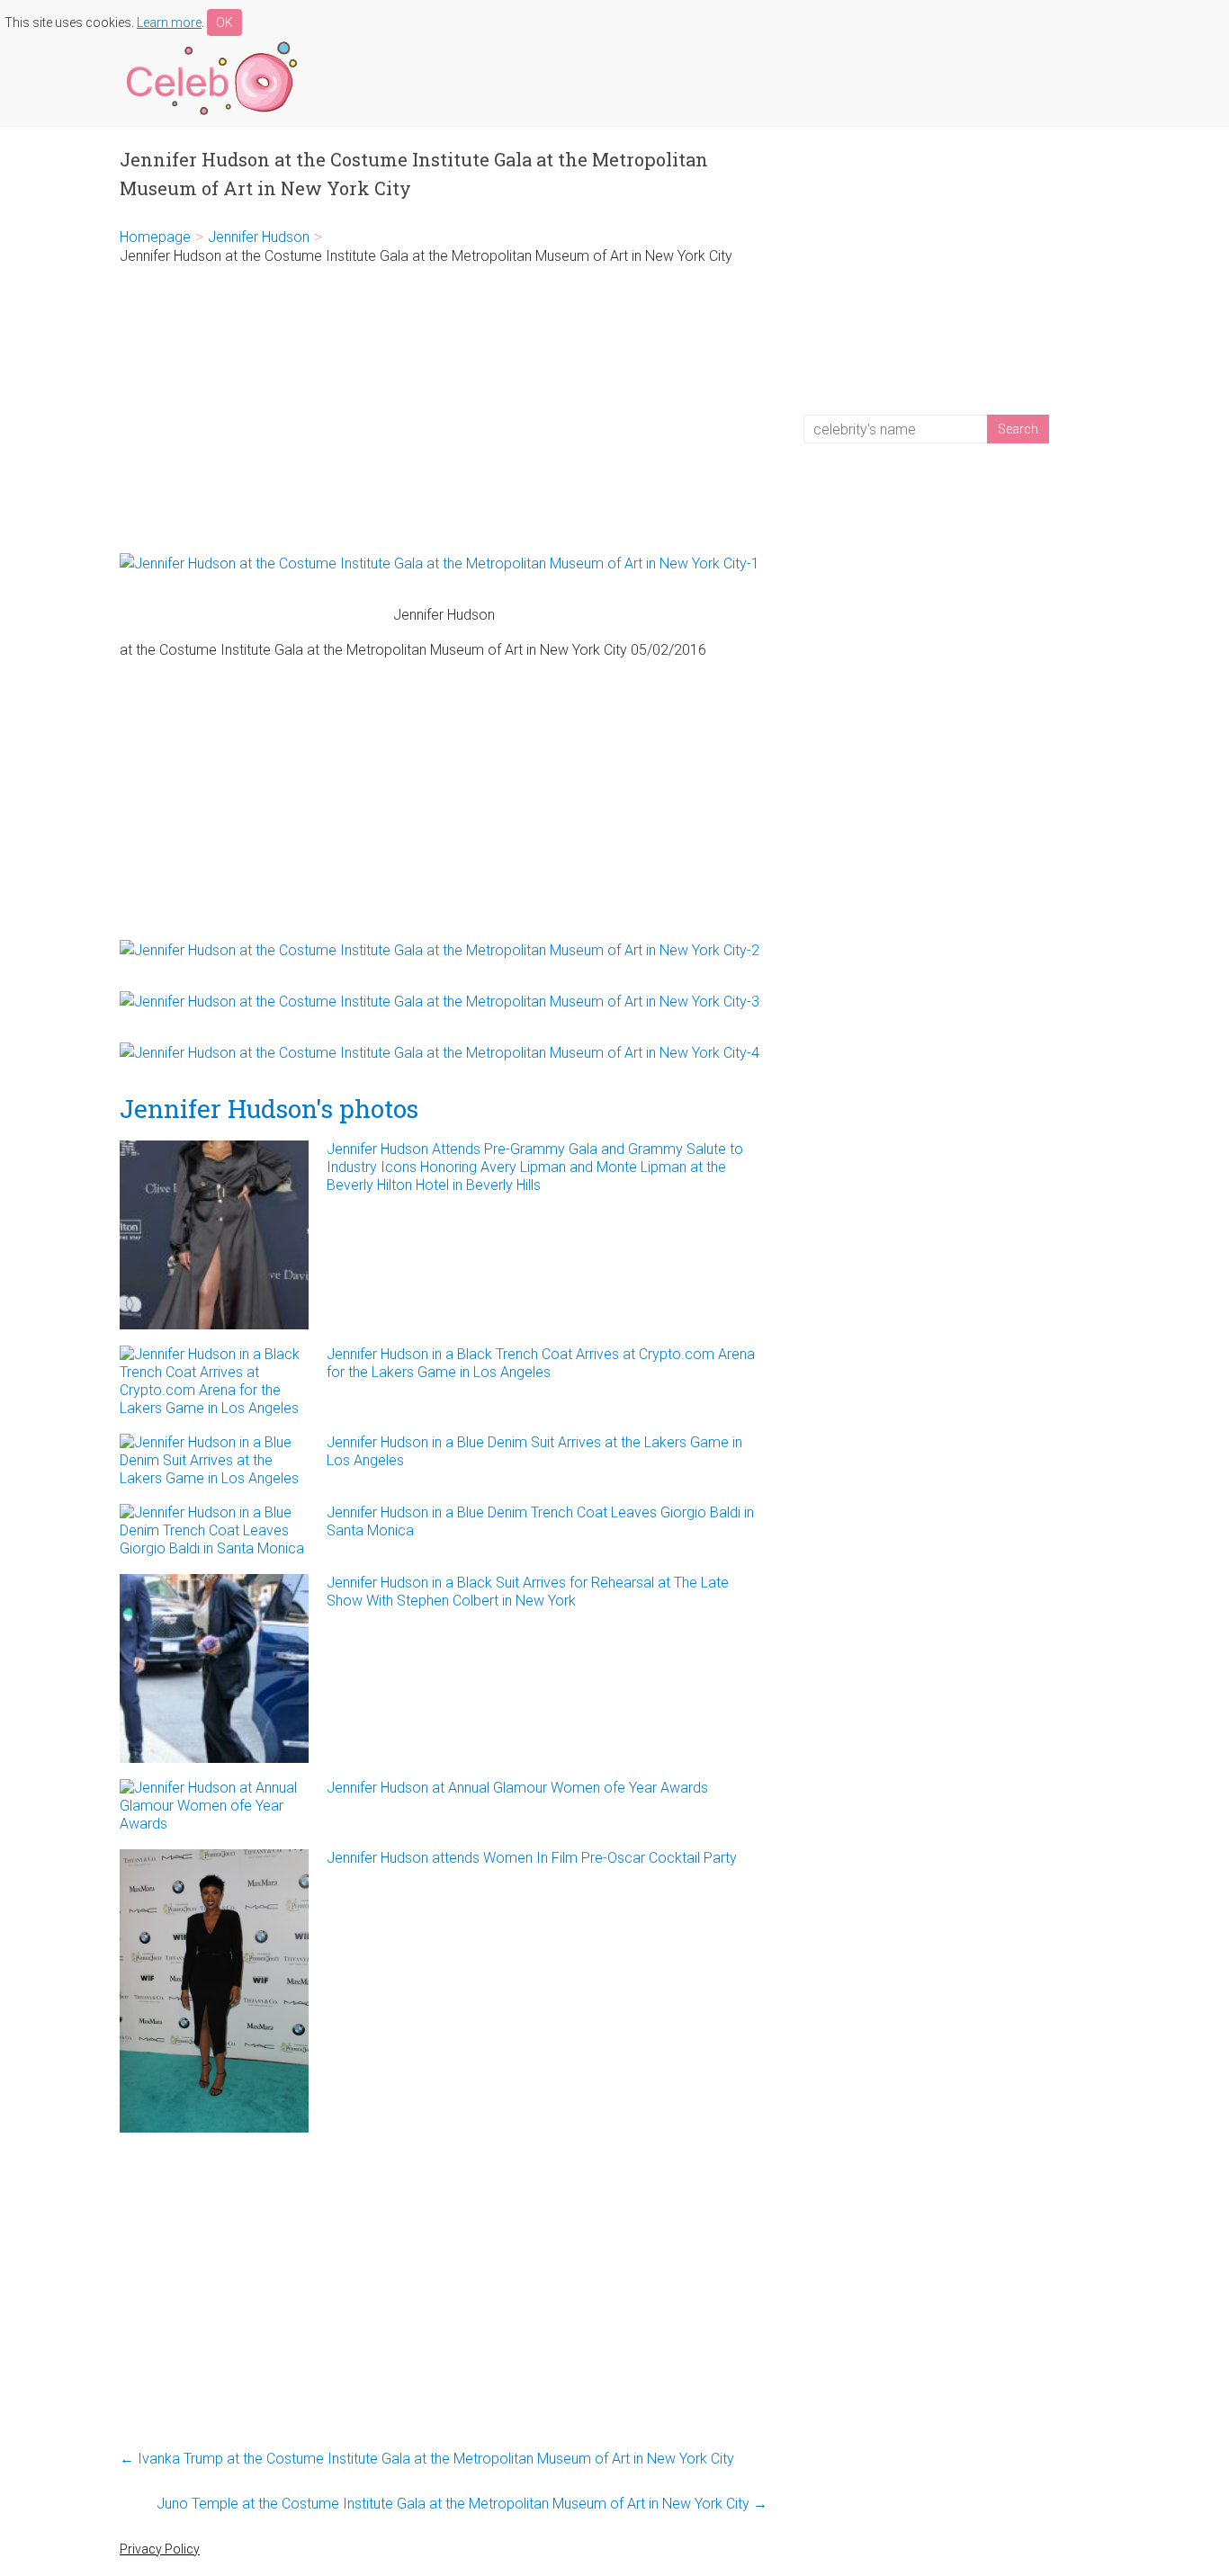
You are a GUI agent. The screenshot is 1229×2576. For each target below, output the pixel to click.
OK (224, 22)
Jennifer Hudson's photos (269, 1109)
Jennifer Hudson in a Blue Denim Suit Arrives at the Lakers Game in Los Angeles (534, 1451)
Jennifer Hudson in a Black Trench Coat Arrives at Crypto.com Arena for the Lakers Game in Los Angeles (541, 1363)
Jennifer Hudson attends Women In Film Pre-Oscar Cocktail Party (532, 1858)
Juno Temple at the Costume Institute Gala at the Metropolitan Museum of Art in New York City (462, 2504)
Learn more (169, 22)
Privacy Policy (160, 2549)
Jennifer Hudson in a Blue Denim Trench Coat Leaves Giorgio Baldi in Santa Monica (540, 1521)
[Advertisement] (444, 409)
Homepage (155, 237)
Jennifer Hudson (259, 237)
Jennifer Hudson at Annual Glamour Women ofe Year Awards (517, 1788)
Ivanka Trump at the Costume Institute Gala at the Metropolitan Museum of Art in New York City (427, 2459)
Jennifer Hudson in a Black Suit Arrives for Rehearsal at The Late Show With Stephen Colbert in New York (528, 1592)
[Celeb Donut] (210, 45)
